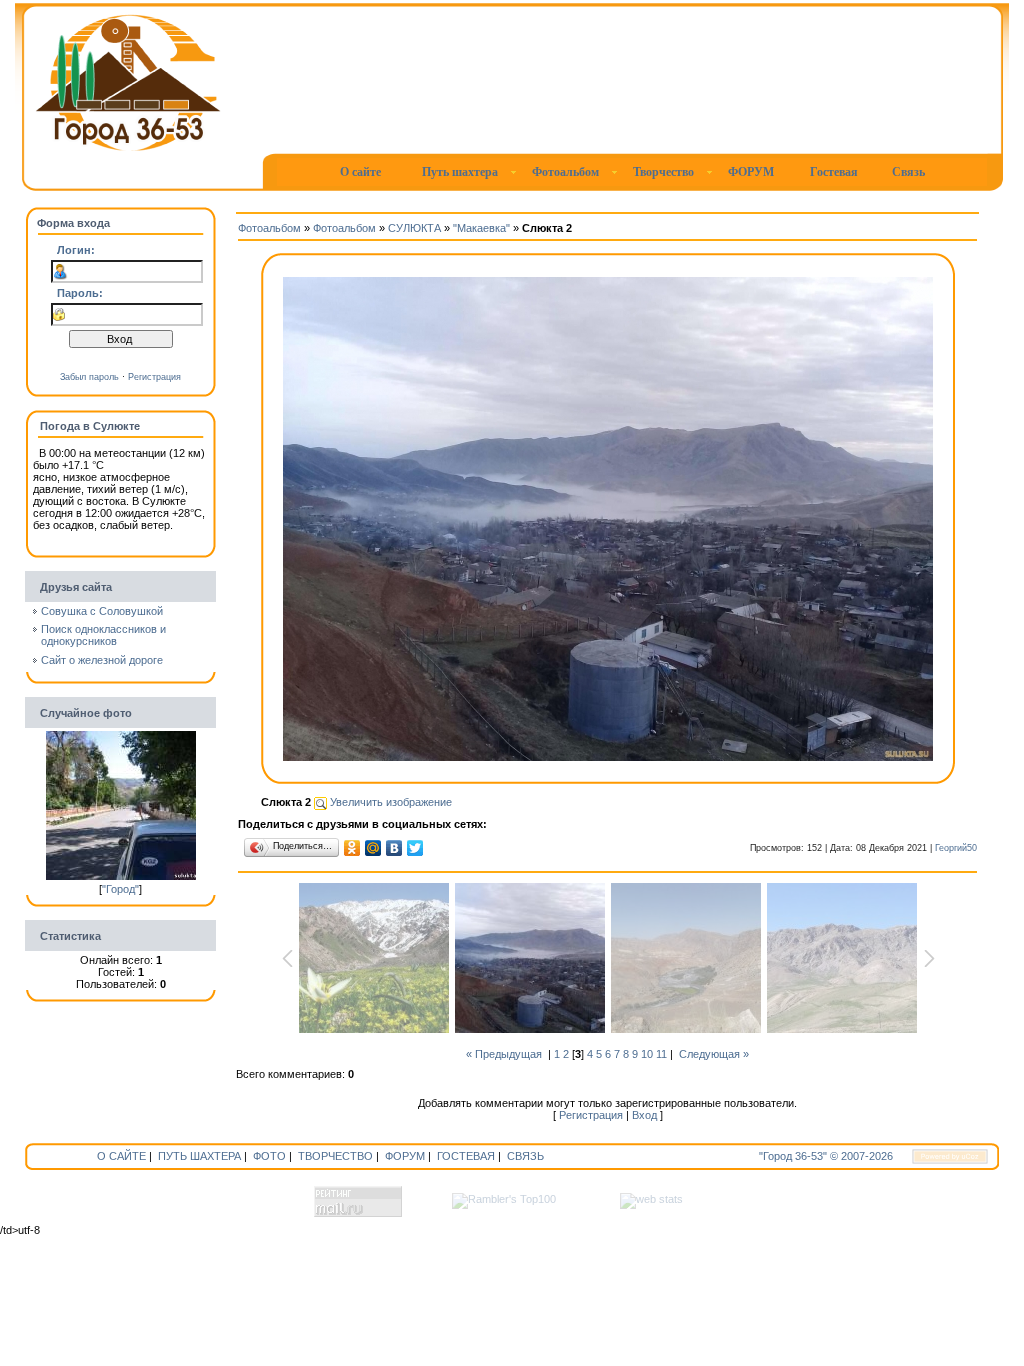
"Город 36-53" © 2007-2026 (826, 1156)
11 (661, 1054)
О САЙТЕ (121, 1156)
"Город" (120, 889)
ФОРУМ (405, 1156)
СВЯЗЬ (525, 1156)
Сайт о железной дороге (102, 660)
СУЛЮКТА (414, 228)
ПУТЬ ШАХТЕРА (199, 1156)
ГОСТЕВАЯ (466, 1156)
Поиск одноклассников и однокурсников (103, 635)
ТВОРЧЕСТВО (335, 1156)
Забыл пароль (89, 377)
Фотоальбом (269, 228)
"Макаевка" (481, 228)
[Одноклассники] (352, 848)
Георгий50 (956, 848)
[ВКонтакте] (394, 848)
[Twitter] (415, 848)
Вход (644, 1115)
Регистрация (154, 377)
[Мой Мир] (373, 848)
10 (647, 1054)
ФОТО (269, 1156)
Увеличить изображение (389, 802)
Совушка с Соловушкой (102, 611)
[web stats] (651, 1199)
